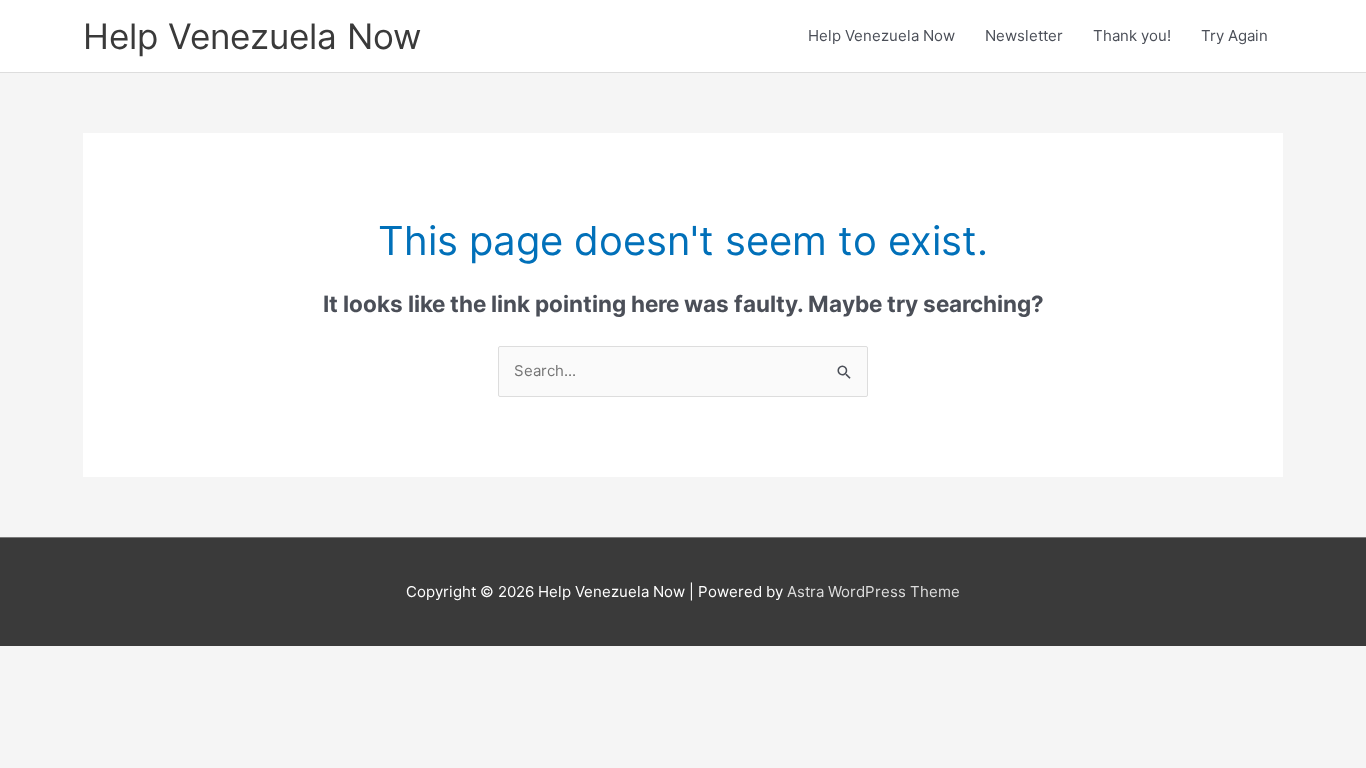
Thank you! (1132, 35)
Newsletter (1024, 35)
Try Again (1234, 35)
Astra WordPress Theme (873, 591)
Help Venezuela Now (252, 36)
